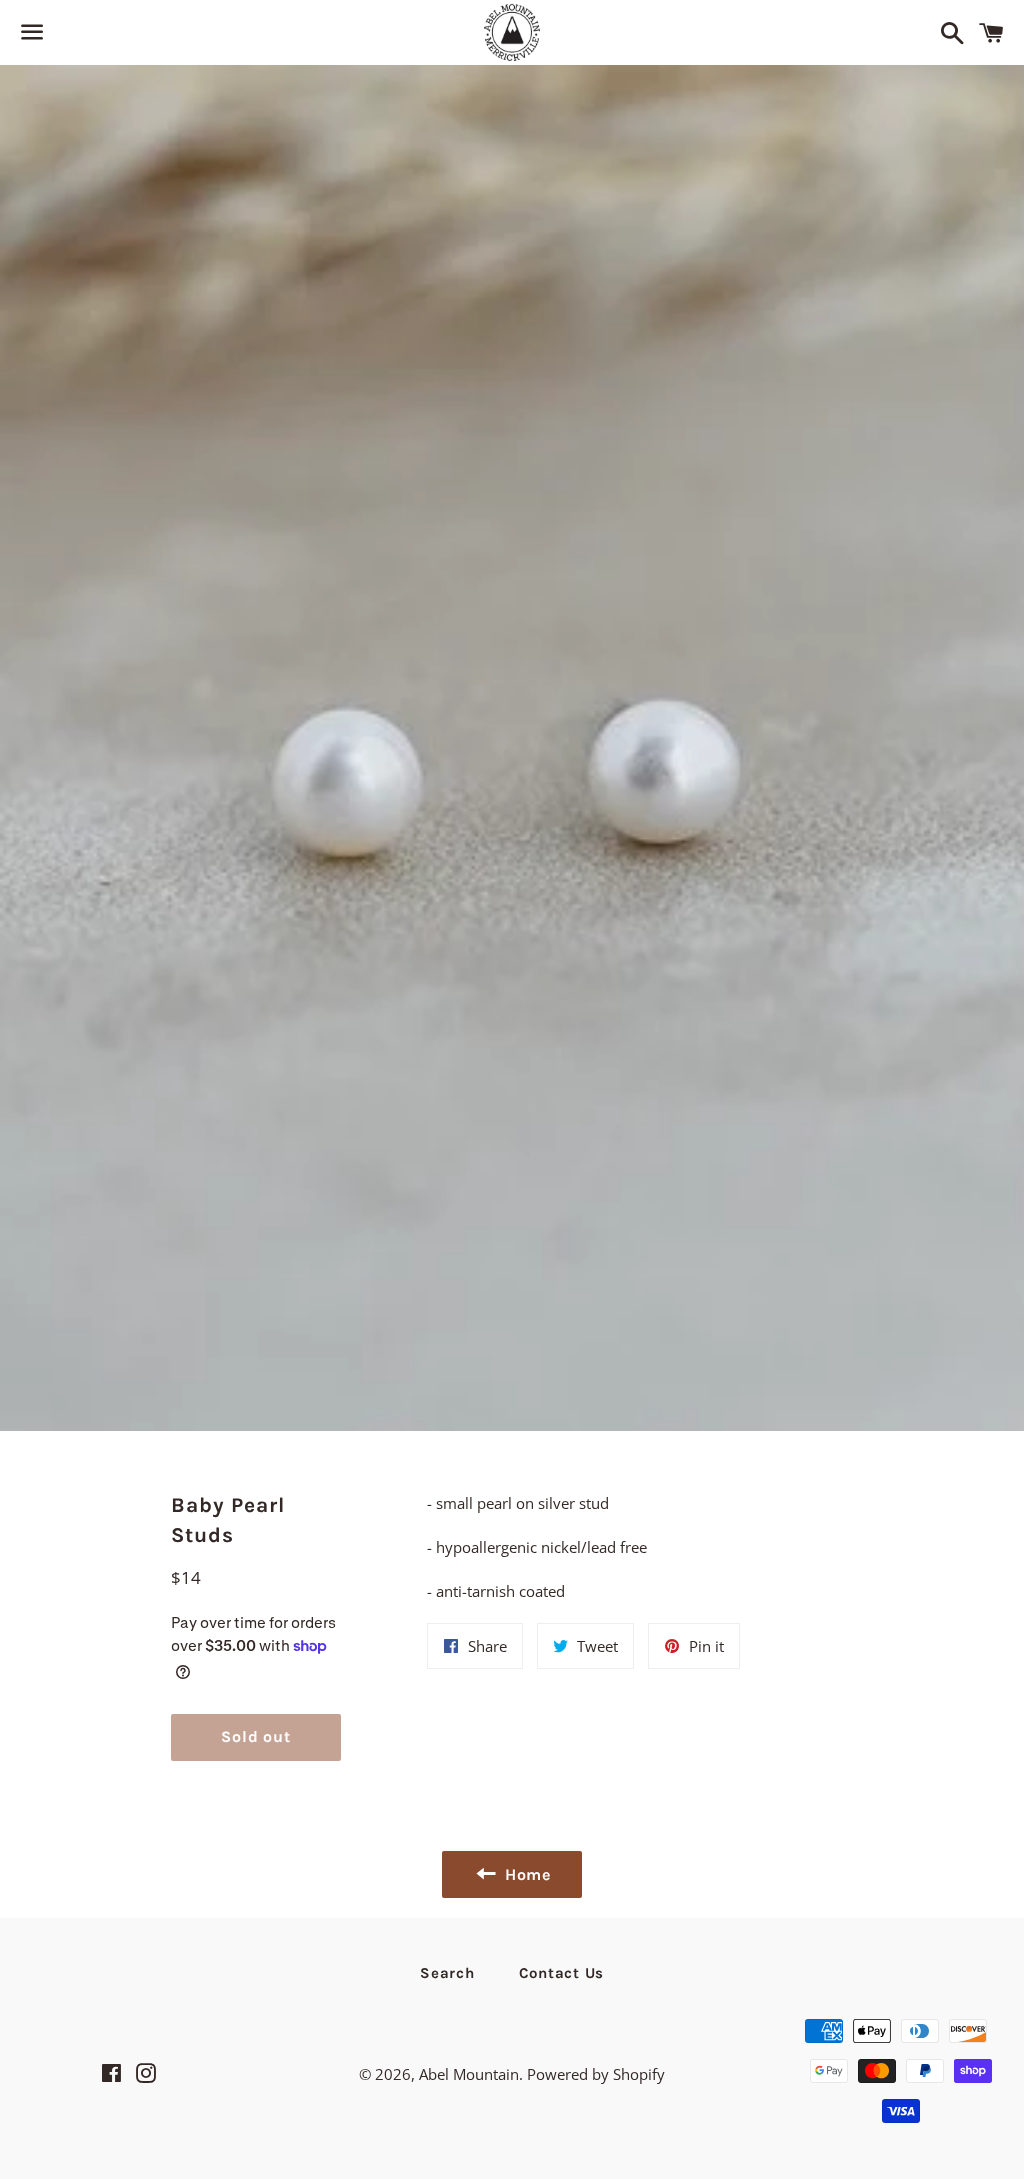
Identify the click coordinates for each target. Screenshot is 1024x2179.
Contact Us (562, 1973)
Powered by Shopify (596, 2074)
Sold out (255, 1736)
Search (447, 1973)
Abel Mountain (469, 2074)
